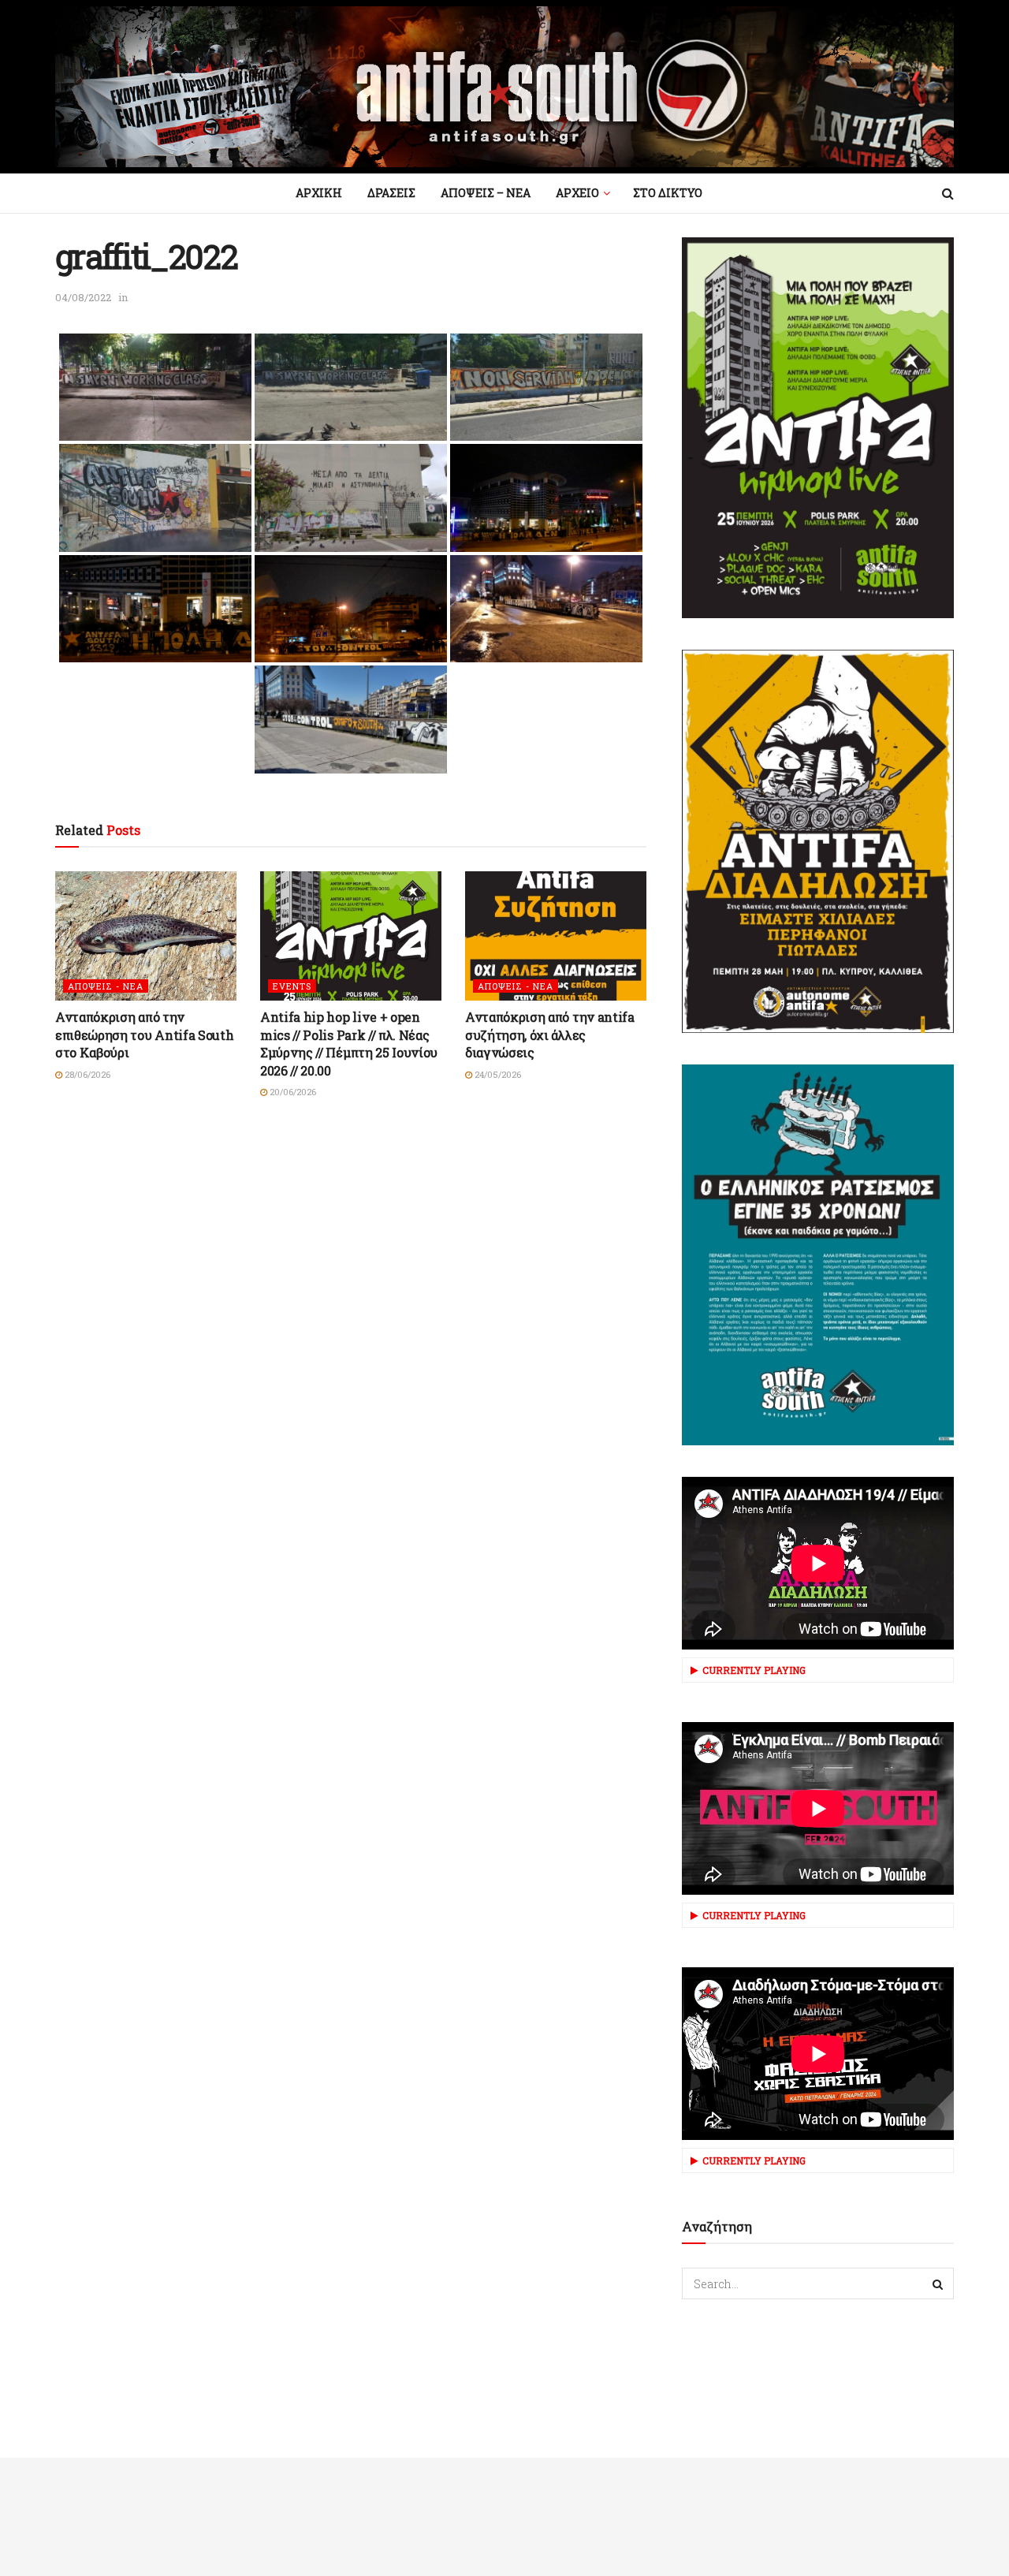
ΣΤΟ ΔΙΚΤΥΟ (668, 193)
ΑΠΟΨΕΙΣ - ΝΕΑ (106, 986)
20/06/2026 (292, 1092)
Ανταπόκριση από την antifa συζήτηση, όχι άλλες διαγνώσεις (550, 1035)
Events (292, 986)
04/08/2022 (83, 297)
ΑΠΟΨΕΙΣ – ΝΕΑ (486, 193)
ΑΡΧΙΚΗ (319, 193)
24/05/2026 (497, 1074)
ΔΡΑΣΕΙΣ (391, 193)
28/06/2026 (86, 1074)
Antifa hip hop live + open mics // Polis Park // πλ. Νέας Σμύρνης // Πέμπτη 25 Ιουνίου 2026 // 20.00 (349, 1043)
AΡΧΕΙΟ (577, 193)
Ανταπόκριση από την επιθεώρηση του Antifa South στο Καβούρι (144, 1035)
